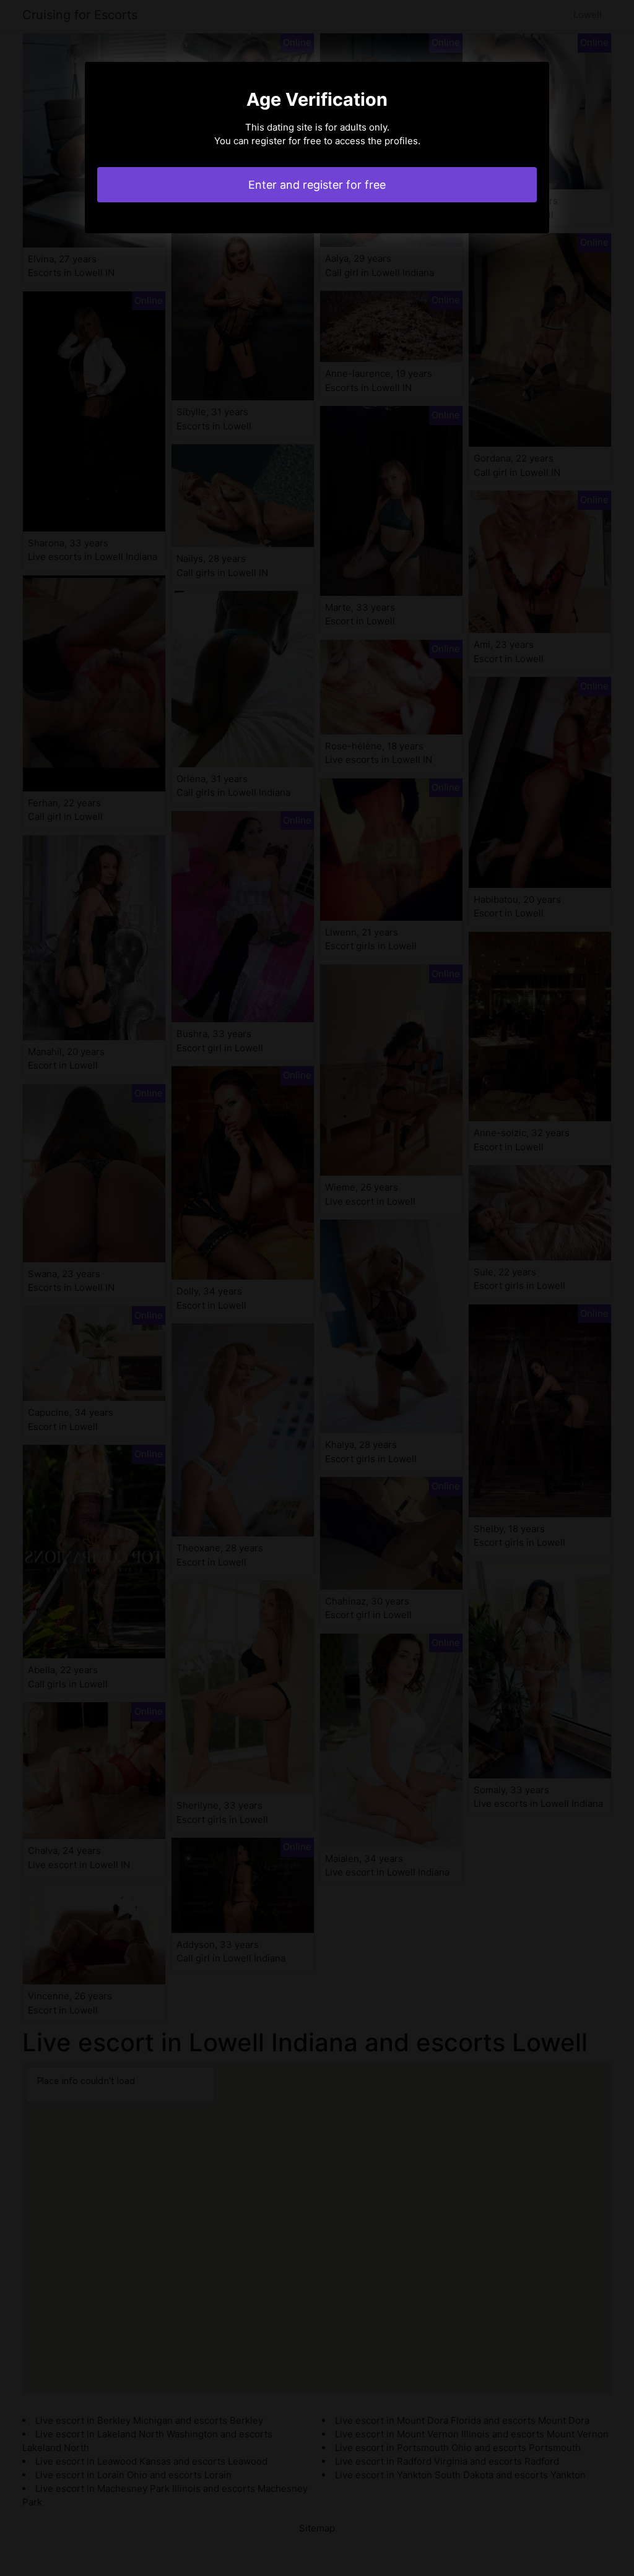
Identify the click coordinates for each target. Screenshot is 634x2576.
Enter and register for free (317, 185)
